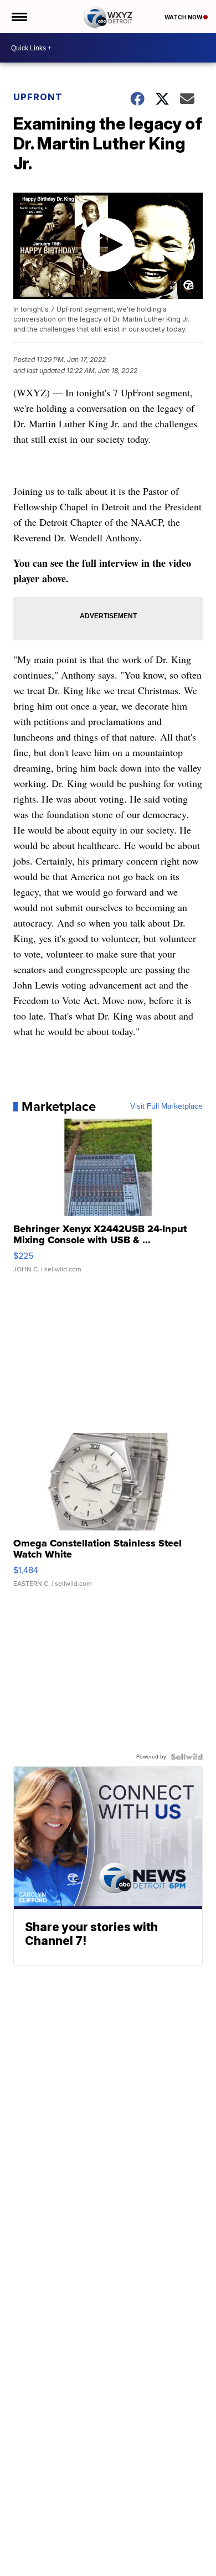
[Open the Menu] (19, 17)
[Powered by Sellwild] (187, 1757)
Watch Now (184, 17)
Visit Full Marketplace (166, 1106)
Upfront (38, 97)
